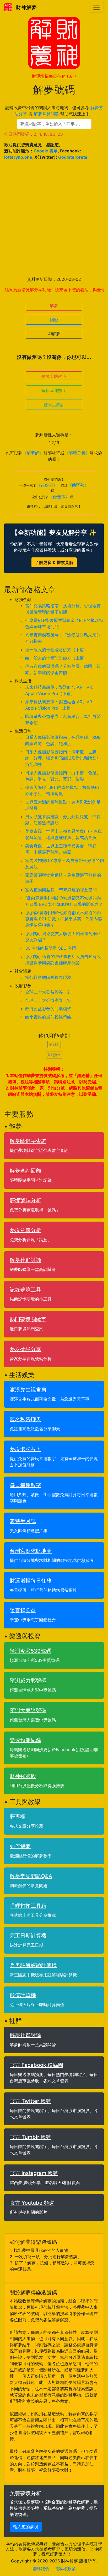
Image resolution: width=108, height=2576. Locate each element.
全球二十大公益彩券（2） (50, 992)
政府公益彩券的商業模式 (48, 1009)
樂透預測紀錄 (25, 1740)
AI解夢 (54, 334)
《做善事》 (59, 497)
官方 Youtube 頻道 (32, 2203)
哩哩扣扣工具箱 (28, 1906)
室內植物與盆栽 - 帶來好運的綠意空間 (61, 890)
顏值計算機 (23, 1995)
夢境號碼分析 (25, 1200)
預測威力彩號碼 (28, 1681)
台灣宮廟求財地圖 (31, 1551)
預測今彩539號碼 (30, 1651)
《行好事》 (47, 485)
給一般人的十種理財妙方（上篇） (57, 658)
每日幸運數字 (54, 390)
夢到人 (54, 1044)
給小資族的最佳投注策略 (48, 1017)
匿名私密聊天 (25, 1419)
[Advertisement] (54, 218)
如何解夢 (20, 1846)
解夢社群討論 (25, 1260)
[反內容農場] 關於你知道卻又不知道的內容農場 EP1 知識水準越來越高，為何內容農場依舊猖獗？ (64, 919)
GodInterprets (73, 157)
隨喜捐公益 (23, 1610)
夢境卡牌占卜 (54, 376)
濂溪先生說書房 (28, 1390)
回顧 (54, 320)
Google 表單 (46, 151)
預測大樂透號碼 (28, 1710)
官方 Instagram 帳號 (34, 2173)
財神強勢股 (23, 1776)
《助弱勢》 (78, 485)
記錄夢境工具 (25, 1290)
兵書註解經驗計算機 (33, 1965)
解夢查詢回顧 (25, 1171)
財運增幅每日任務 (54, 76)
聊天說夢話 (54, 404)
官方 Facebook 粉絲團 (36, 2065)
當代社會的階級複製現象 (48, 977)
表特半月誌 (23, 1521)
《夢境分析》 (77, 453)
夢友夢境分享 (25, 1349)
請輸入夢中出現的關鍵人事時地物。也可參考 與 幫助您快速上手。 (54, 111)
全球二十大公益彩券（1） (49, 1000)
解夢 (54, 306)
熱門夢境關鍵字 (28, 1319)
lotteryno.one (18, 157)
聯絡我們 (41, 2569)
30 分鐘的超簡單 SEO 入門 (51, 948)
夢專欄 (18, 1817)
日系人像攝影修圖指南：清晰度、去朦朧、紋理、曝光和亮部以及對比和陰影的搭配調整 (63, 758)
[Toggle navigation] (96, 7)
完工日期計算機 (28, 1936)
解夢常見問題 (46, 114)
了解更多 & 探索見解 (54, 562)
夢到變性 (54, 1055)
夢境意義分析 (25, 1230)
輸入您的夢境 (26, 2527)
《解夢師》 (33, 453)
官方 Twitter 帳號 (30, 2101)
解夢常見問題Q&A (31, 1876)
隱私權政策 (65, 2569)
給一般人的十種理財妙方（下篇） (57, 650)
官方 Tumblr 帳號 (30, 2137)
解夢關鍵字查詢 (28, 1141)
